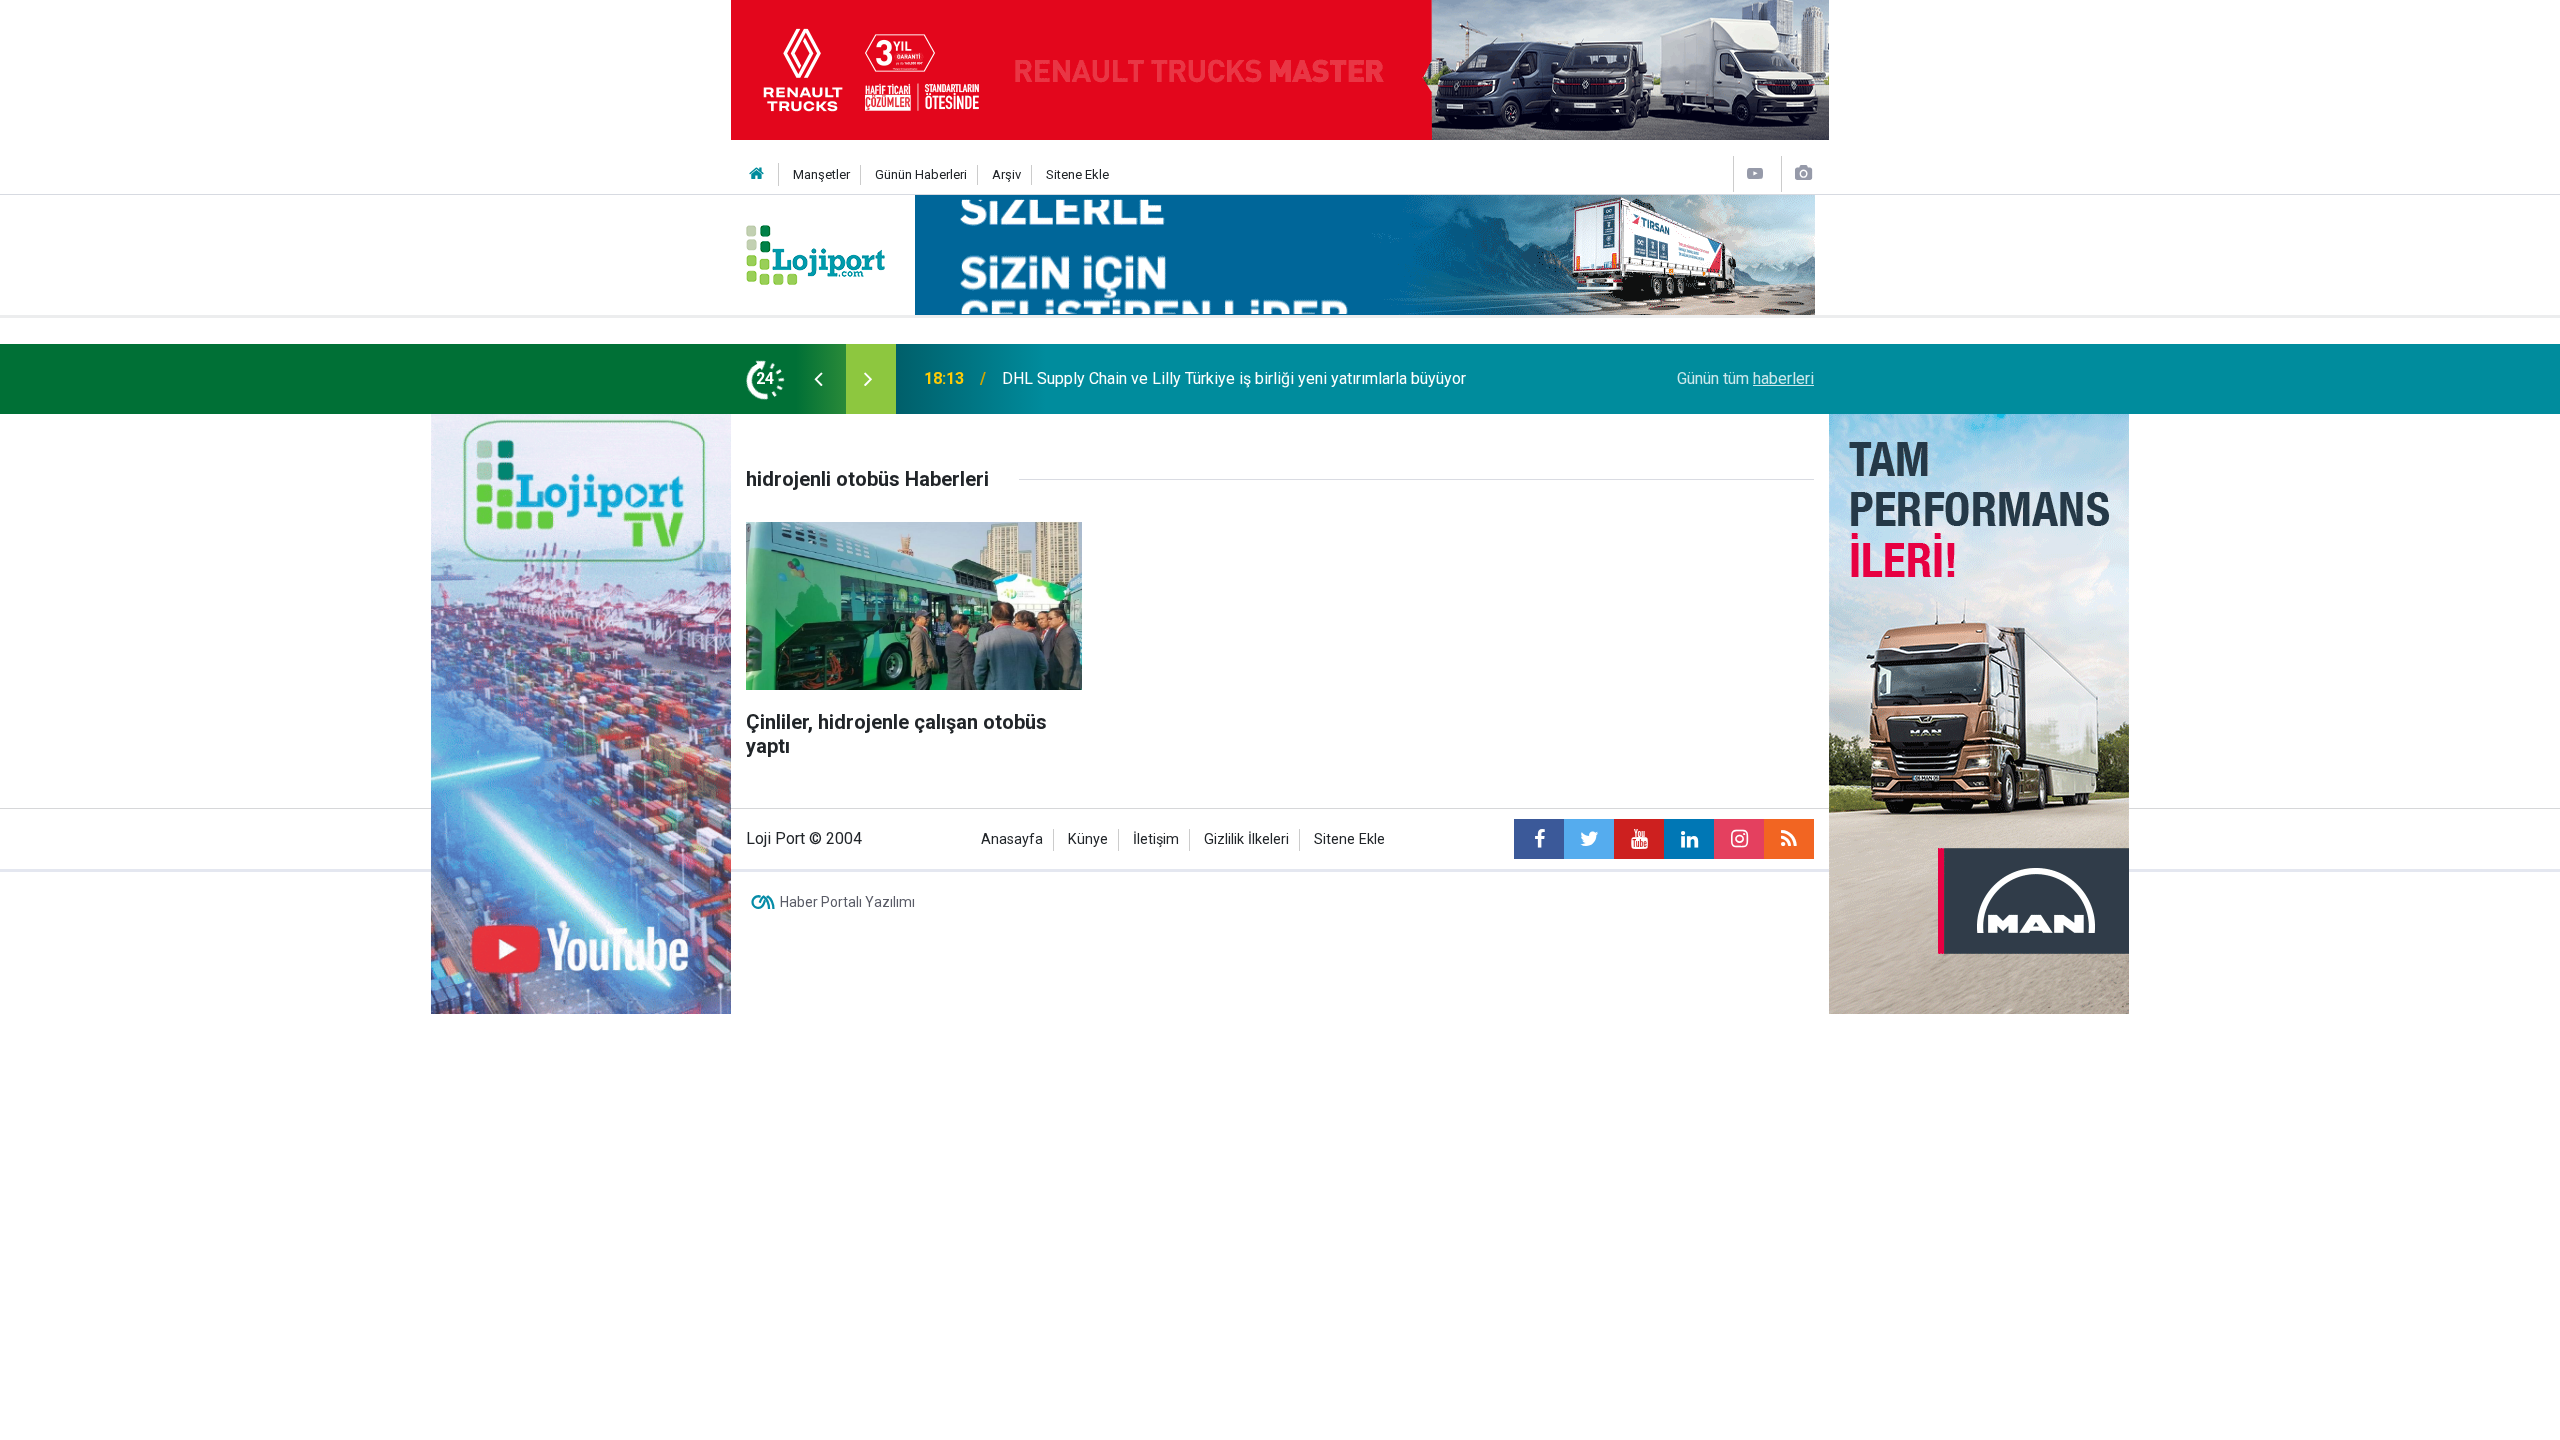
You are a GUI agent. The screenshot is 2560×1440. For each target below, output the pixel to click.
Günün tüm (1745, 378)
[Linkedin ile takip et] (1689, 839)
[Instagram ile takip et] (1739, 839)
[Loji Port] (815, 253)
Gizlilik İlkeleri (1246, 839)
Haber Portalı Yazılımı (847, 902)
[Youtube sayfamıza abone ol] (1639, 839)
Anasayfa (1012, 839)
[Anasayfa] (757, 174)
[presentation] (818, 379)
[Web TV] (1755, 173)
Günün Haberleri (921, 174)
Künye (1088, 839)
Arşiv (1006, 174)
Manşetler (821, 174)
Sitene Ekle (1077, 174)
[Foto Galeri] (1803, 173)
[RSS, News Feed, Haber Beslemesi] (1789, 839)
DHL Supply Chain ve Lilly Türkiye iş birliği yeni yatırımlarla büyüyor (1234, 378)
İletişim (1156, 839)
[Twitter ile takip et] (1589, 839)
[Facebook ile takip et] (1539, 839)
